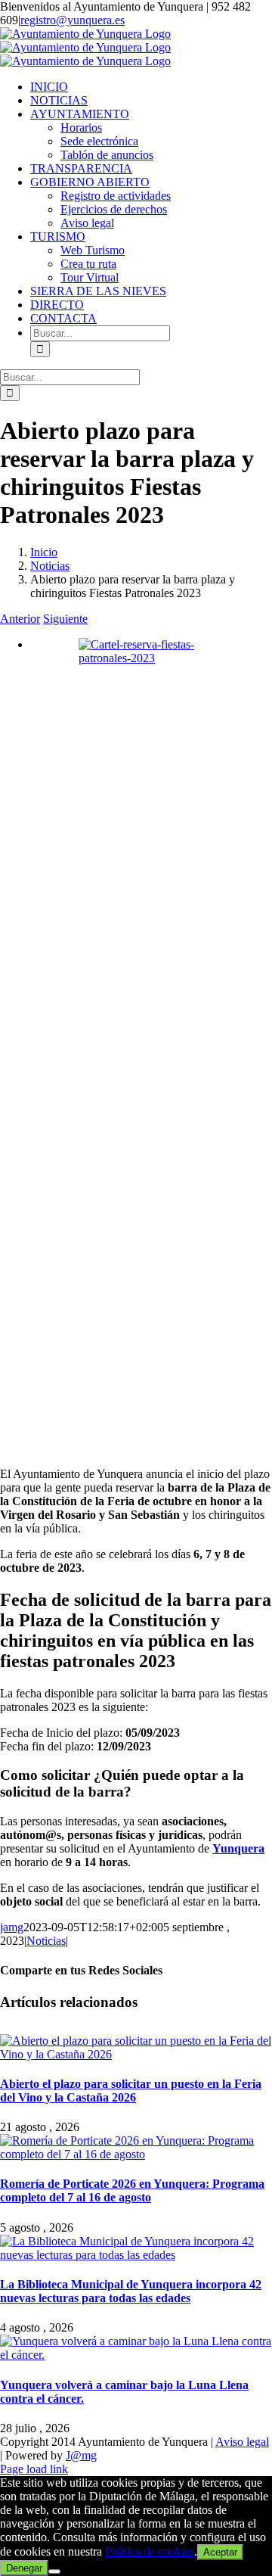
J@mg (81, 2455)
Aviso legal (242, 2442)
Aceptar (220, 2552)
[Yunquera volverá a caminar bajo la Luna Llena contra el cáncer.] (136, 2355)
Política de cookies (150, 2551)
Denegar (24, 2568)
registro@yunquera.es (73, 20)
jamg (12, 1927)
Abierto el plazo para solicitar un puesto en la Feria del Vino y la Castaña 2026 (131, 2091)
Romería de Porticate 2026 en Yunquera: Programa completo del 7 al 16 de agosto (132, 2190)
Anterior (20, 619)
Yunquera (238, 1848)
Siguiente (65, 619)
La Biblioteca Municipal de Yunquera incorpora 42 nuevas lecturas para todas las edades (131, 2291)
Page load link (34, 2469)
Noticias (46, 1941)
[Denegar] (54, 2571)
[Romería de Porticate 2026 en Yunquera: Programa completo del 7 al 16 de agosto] (136, 2154)
